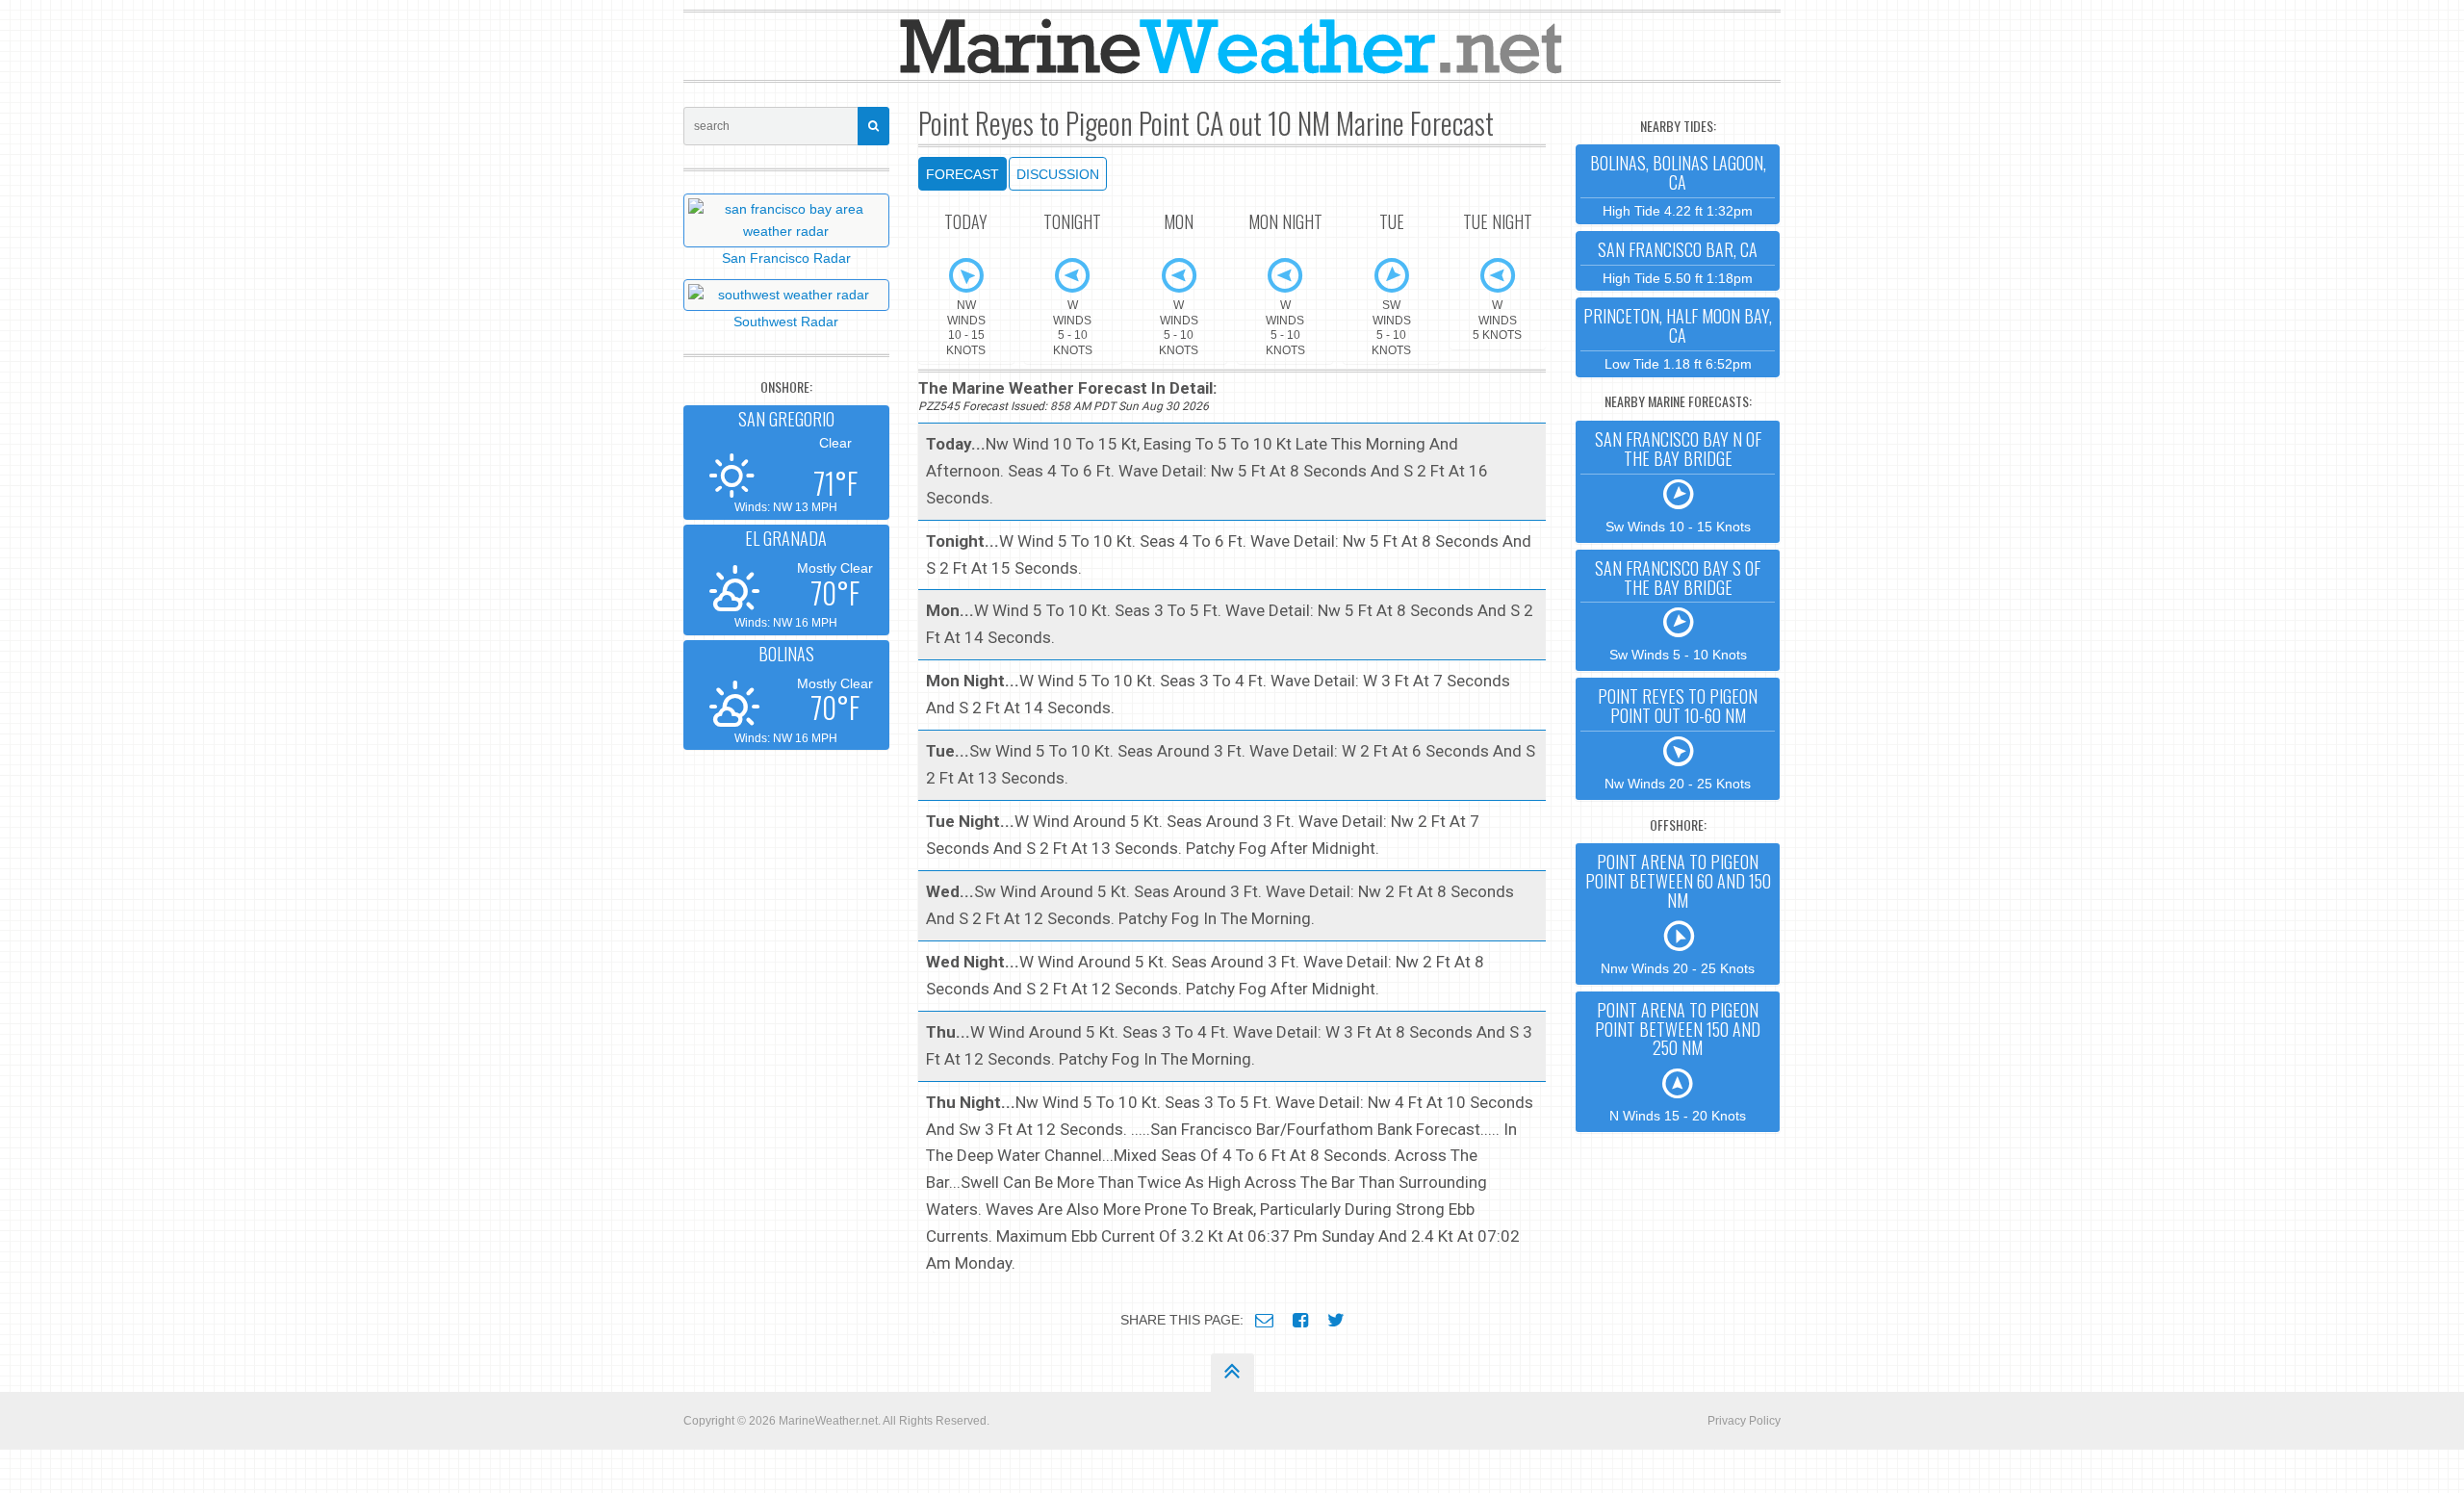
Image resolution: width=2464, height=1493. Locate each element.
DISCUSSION (1058, 174)
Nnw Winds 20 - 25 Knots (1678, 912)
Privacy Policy (1744, 1421)
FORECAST (962, 174)
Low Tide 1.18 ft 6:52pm (1678, 337)
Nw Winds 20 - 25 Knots (1678, 737)
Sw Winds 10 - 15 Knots (1678, 480)
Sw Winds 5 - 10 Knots (1678, 609)
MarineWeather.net (828, 1421)
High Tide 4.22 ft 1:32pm (1678, 184)
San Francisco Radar (786, 258)
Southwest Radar (786, 322)
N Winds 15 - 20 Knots (1678, 1060)
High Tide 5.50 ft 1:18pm (1678, 261)
